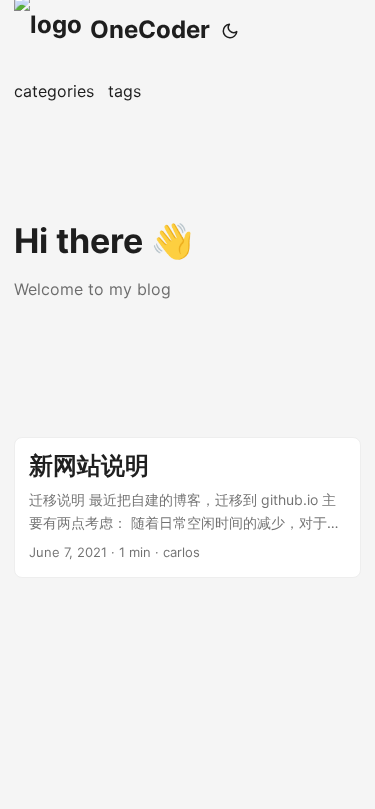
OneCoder (150, 29)
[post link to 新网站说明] (187, 507)
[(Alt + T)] (230, 31)
